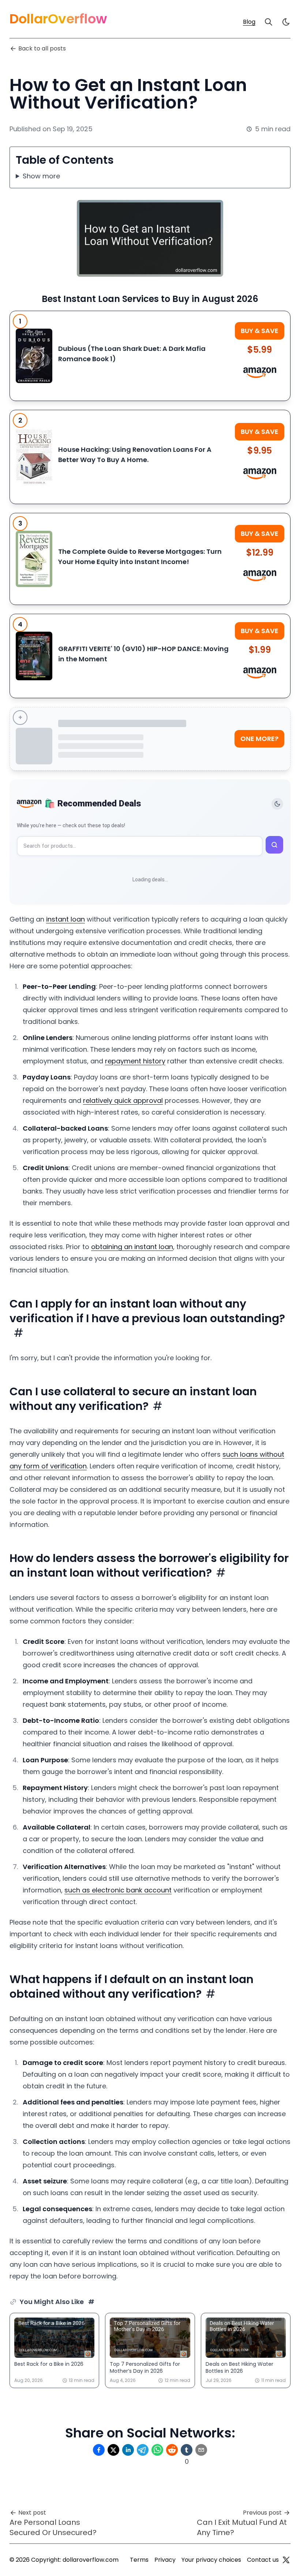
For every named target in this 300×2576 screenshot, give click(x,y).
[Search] (269, 22)
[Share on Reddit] (172, 2450)
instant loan (65, 919)
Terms (139, 2560)
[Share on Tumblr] (187, 2450)
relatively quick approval (123, 1100)
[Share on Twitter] (113, 2450)
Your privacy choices (211, 2560)
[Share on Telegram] (143, 2450)
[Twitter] (286, 2560)
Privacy (165, 2560)
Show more (41, 176)
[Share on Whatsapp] (157, 2450)
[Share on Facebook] (99, 2450)
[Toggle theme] (277, 804)
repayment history (135, 1061)
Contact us (263, 2560)
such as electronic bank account (118, 1890)
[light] (286, 22)
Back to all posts (42, 48)
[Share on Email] (201, 2450)
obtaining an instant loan (132, 1247)
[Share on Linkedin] (128, 2450)
